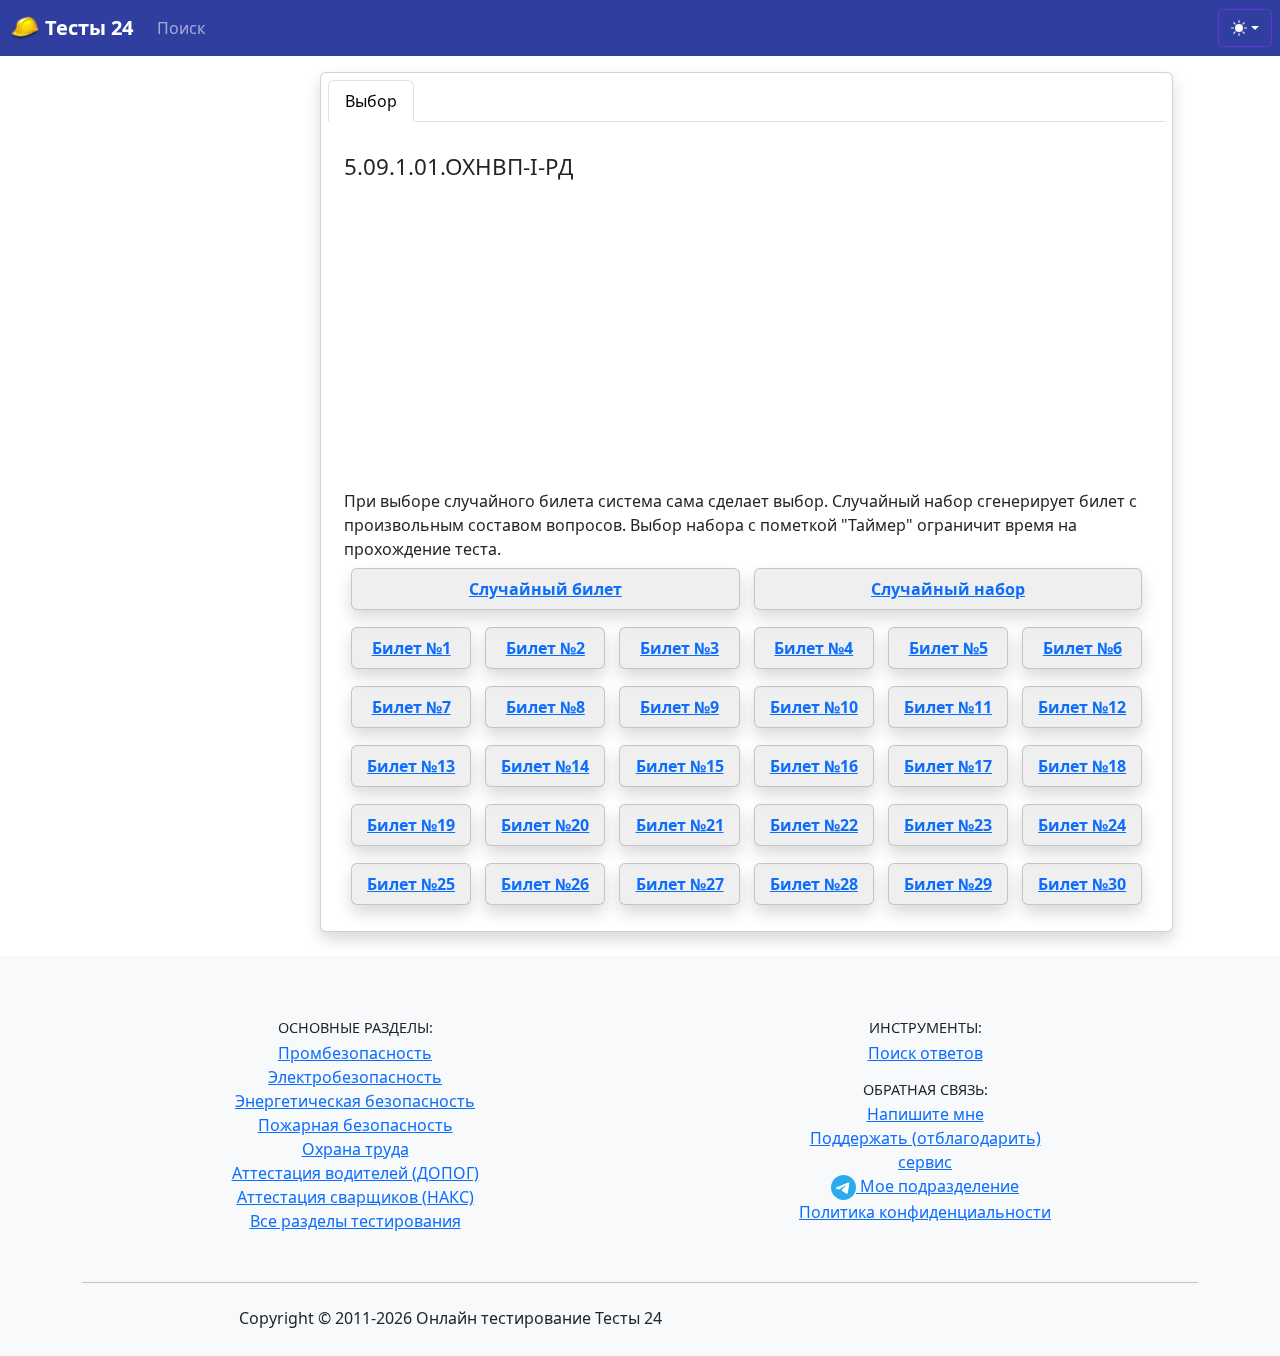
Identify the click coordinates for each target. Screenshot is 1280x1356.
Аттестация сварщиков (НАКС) (355, 1197)
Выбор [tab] (371, 101)
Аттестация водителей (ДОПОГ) (355, 1173)
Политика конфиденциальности (925, 1212)
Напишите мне (925, 1114)
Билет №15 (680, 766)
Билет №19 (411, 825)
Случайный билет (545, 589)
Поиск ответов (925, 1053)
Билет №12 (1082, 707)
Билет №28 (814, 884)
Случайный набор (948, 589)
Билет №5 (948, 648)
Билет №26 (545, 884)
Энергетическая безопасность (355, 1101)
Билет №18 (1082, 766)
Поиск (181, 28)
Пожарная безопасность (355, 1125)
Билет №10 (814, 707)
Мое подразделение (937, 1186)
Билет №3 (679, 648)
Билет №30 (1082, 884)
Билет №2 (545, 648)
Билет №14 (545, 766)
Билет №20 (545, 825)
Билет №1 (411, 648)
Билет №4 (813, 648)
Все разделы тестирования (355, 1221)
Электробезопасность (355, 1077)
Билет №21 (680, 825)
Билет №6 (1082, 648)
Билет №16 (814, 766)
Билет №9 (679, 707)
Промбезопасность (355, 1053)
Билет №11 (948, 707)
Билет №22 (814, 825)
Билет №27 (680, 884)
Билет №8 (545, 707)
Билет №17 (948, 766)
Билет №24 (1082, 825)
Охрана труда (355, 1149)
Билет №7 (411, 707)
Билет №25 (411, 884)
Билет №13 (411, 766)
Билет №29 (948, 884)
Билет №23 (948, 825)
